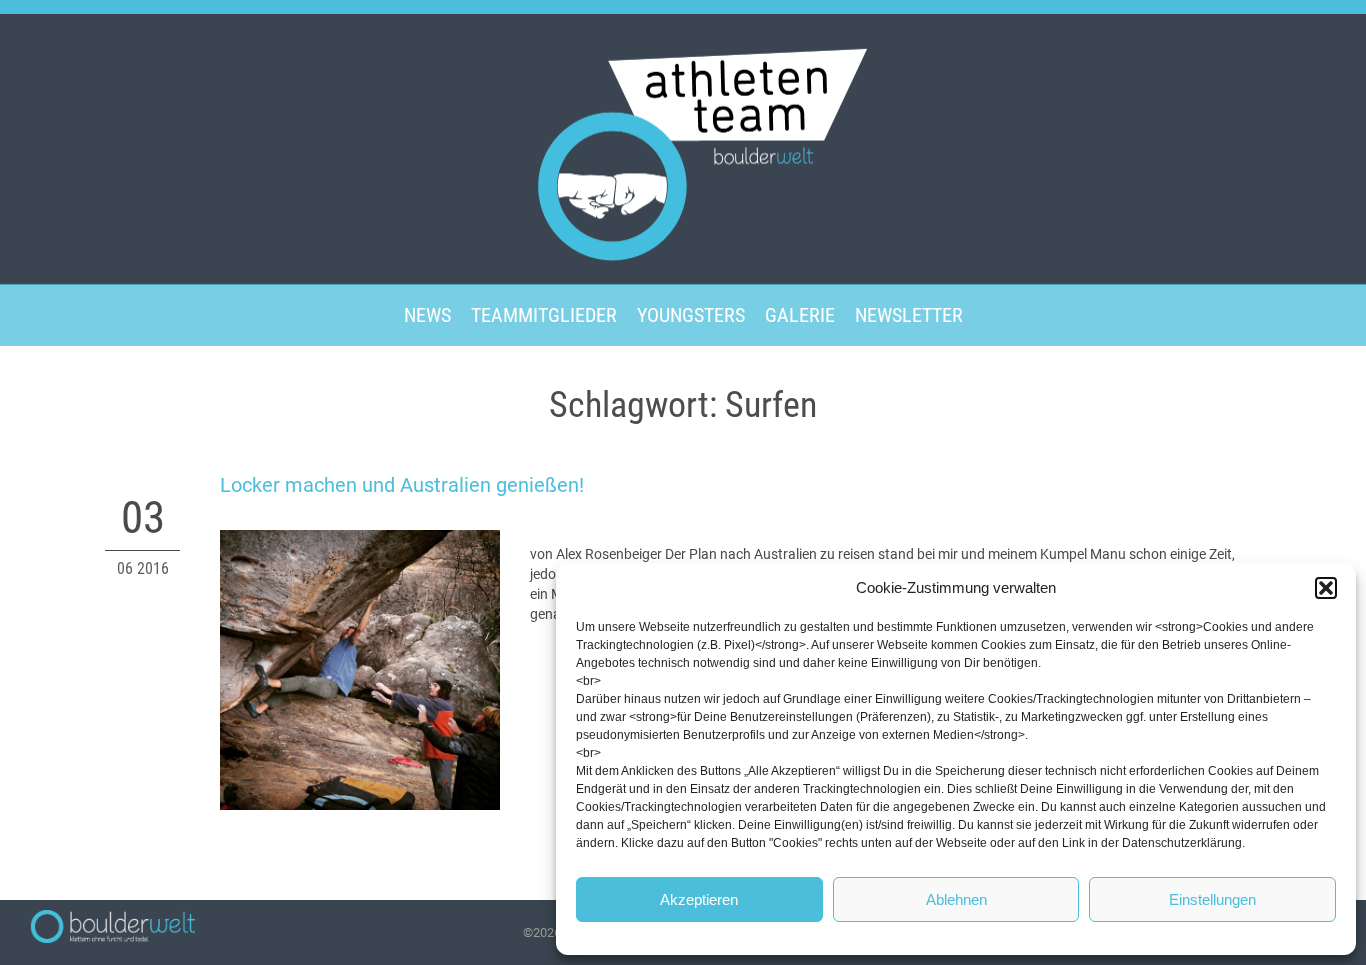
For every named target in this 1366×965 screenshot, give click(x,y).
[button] (1326, 588)
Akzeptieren (699, 899)
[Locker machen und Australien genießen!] (360, 670)
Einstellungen (1212, 899)
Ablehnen (956, 899)
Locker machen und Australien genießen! (402, 485)
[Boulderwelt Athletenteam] (683, 147)
